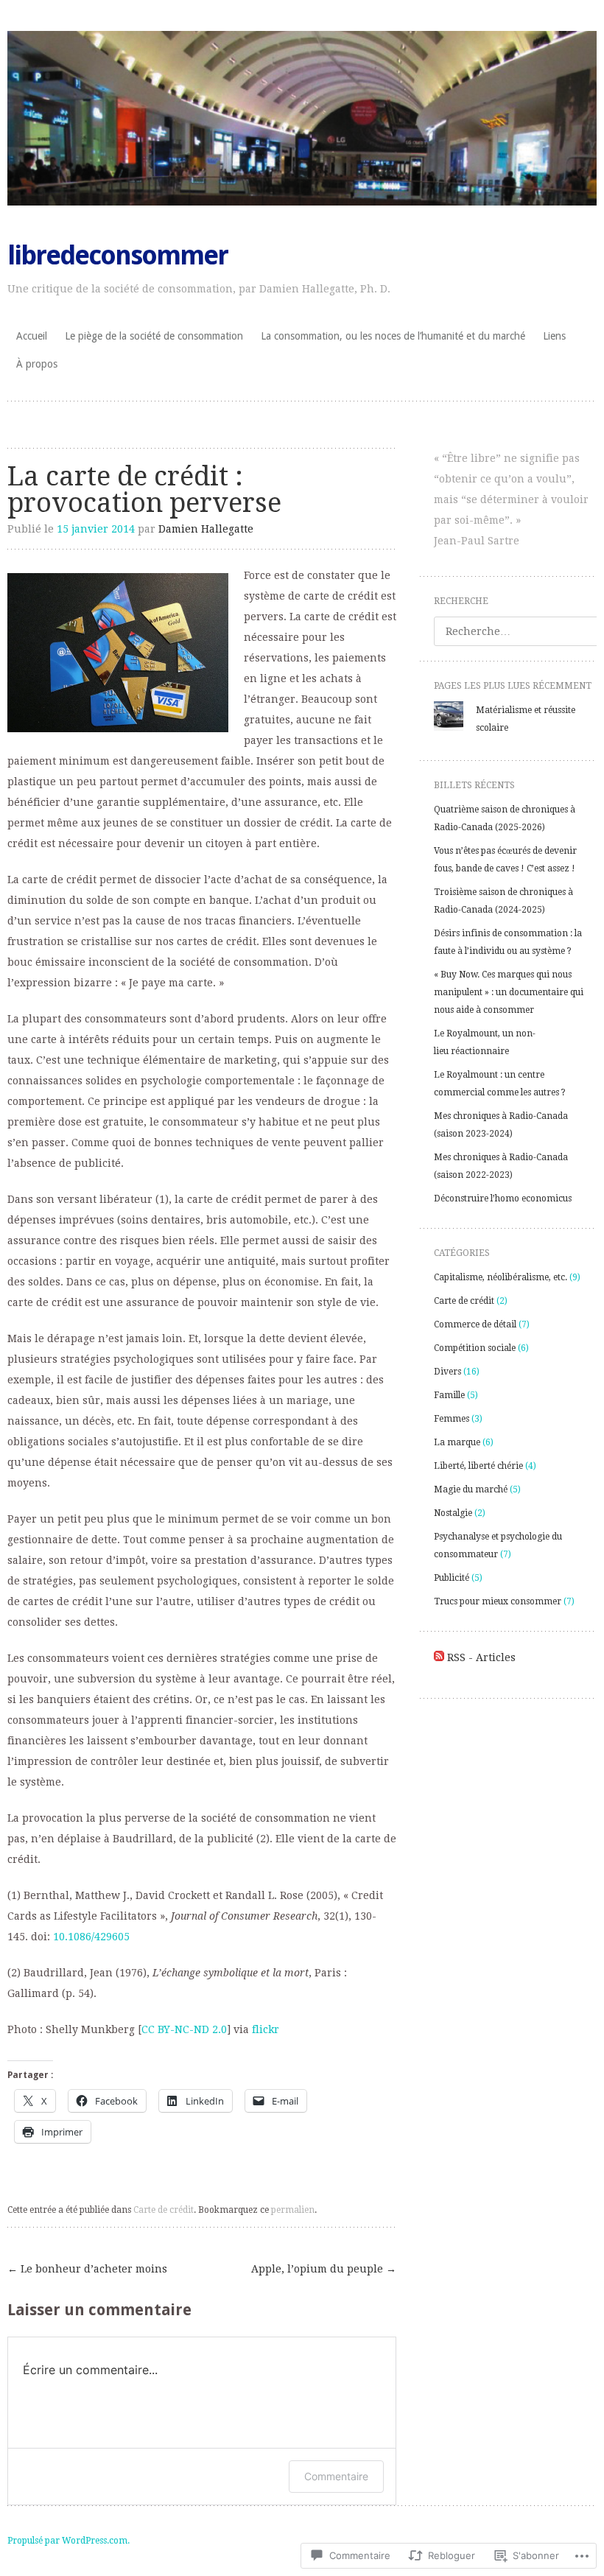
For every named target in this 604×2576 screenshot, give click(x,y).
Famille (449, 1395)
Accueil (32, 336)
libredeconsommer (117, 255)
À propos (37, 364)
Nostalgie (453, 1513)
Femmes (452, 1419)
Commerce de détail (475, 1324)
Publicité (452, 1578)
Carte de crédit (164, 2210)
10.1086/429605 (91, 1937)
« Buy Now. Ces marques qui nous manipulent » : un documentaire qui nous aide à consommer (509, 992)
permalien (293, 2210)
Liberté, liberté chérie (478, 1466)
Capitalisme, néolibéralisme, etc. (501, 1277)
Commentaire (336, 2476)
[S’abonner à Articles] (439, 1657)
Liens (554, 336)
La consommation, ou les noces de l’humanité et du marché (393, 336)
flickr (266, 2029)
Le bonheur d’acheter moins (87, 2269)
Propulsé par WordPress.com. (69, 2541)
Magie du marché (471, 1489)
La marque (457, 1442)
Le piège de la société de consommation (154, 336)
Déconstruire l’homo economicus (503, 1198)
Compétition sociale (475, 1348)
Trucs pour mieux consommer (498, 1601)
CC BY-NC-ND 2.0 (184, 2029)
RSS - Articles (481, 1657)
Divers (447, 1372)
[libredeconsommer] (302, 118)
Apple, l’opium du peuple (324, 2269)
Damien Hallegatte (206, 529)
